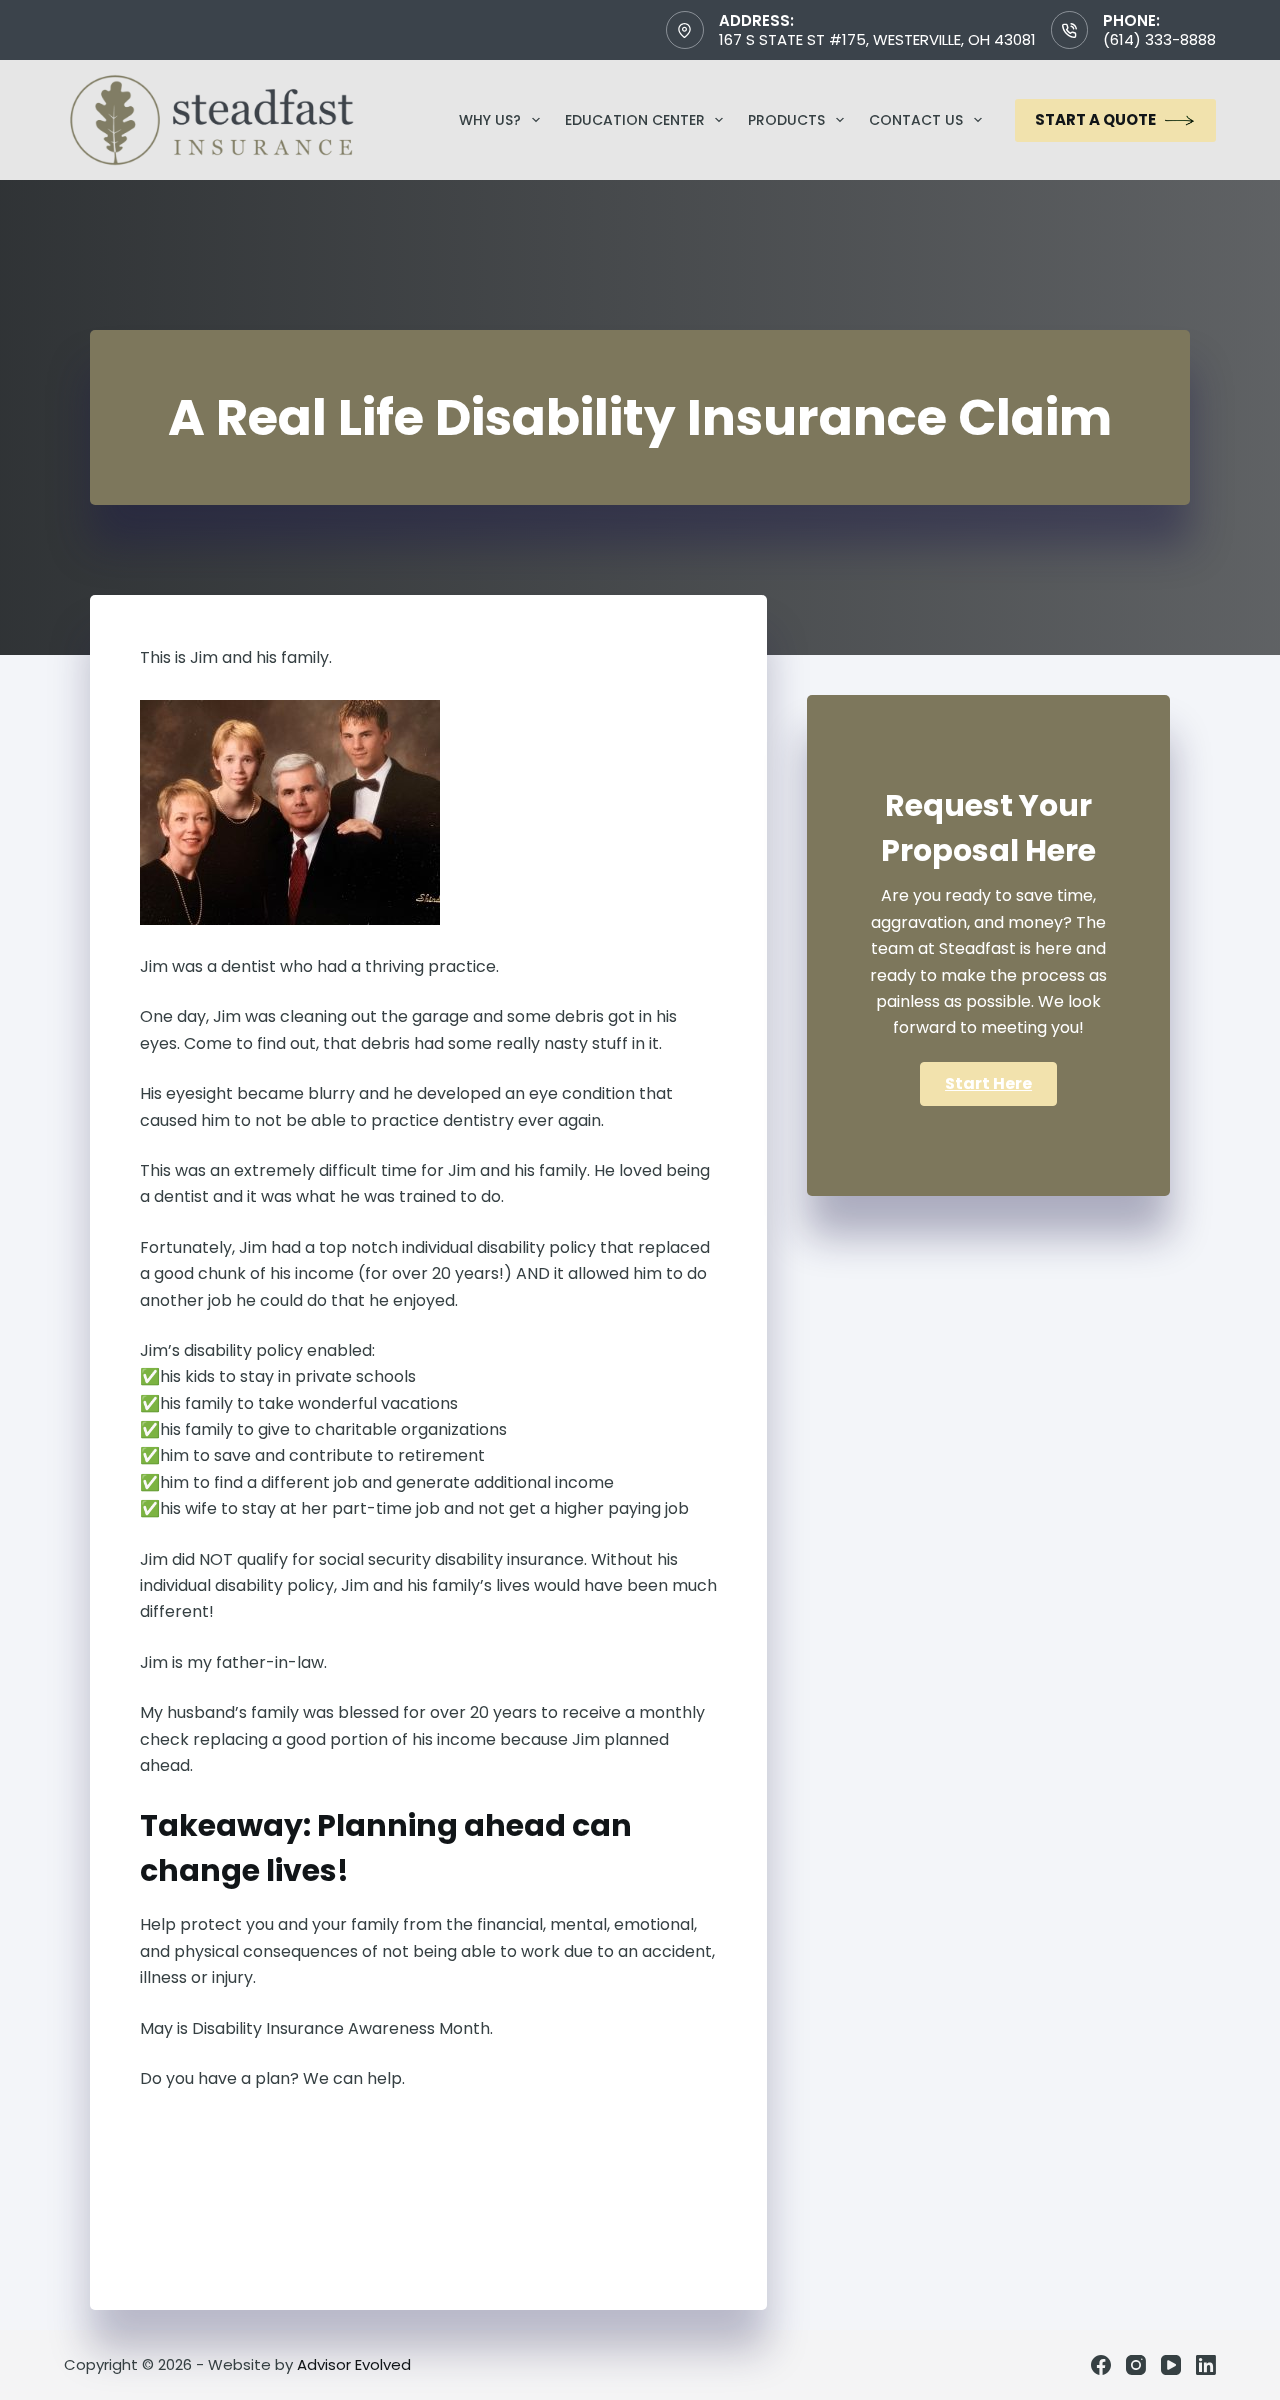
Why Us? (490, 120)
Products (786, 120)
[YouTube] (1171, 2365)
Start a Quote (1095, 119)
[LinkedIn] (1206, 2365)
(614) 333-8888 (1159, 39)
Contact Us (916, 120)
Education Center (635, 120)
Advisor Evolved (354, 2364)
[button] (988, 1084)
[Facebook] (1101, 2365)
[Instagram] (1136, 2365)
